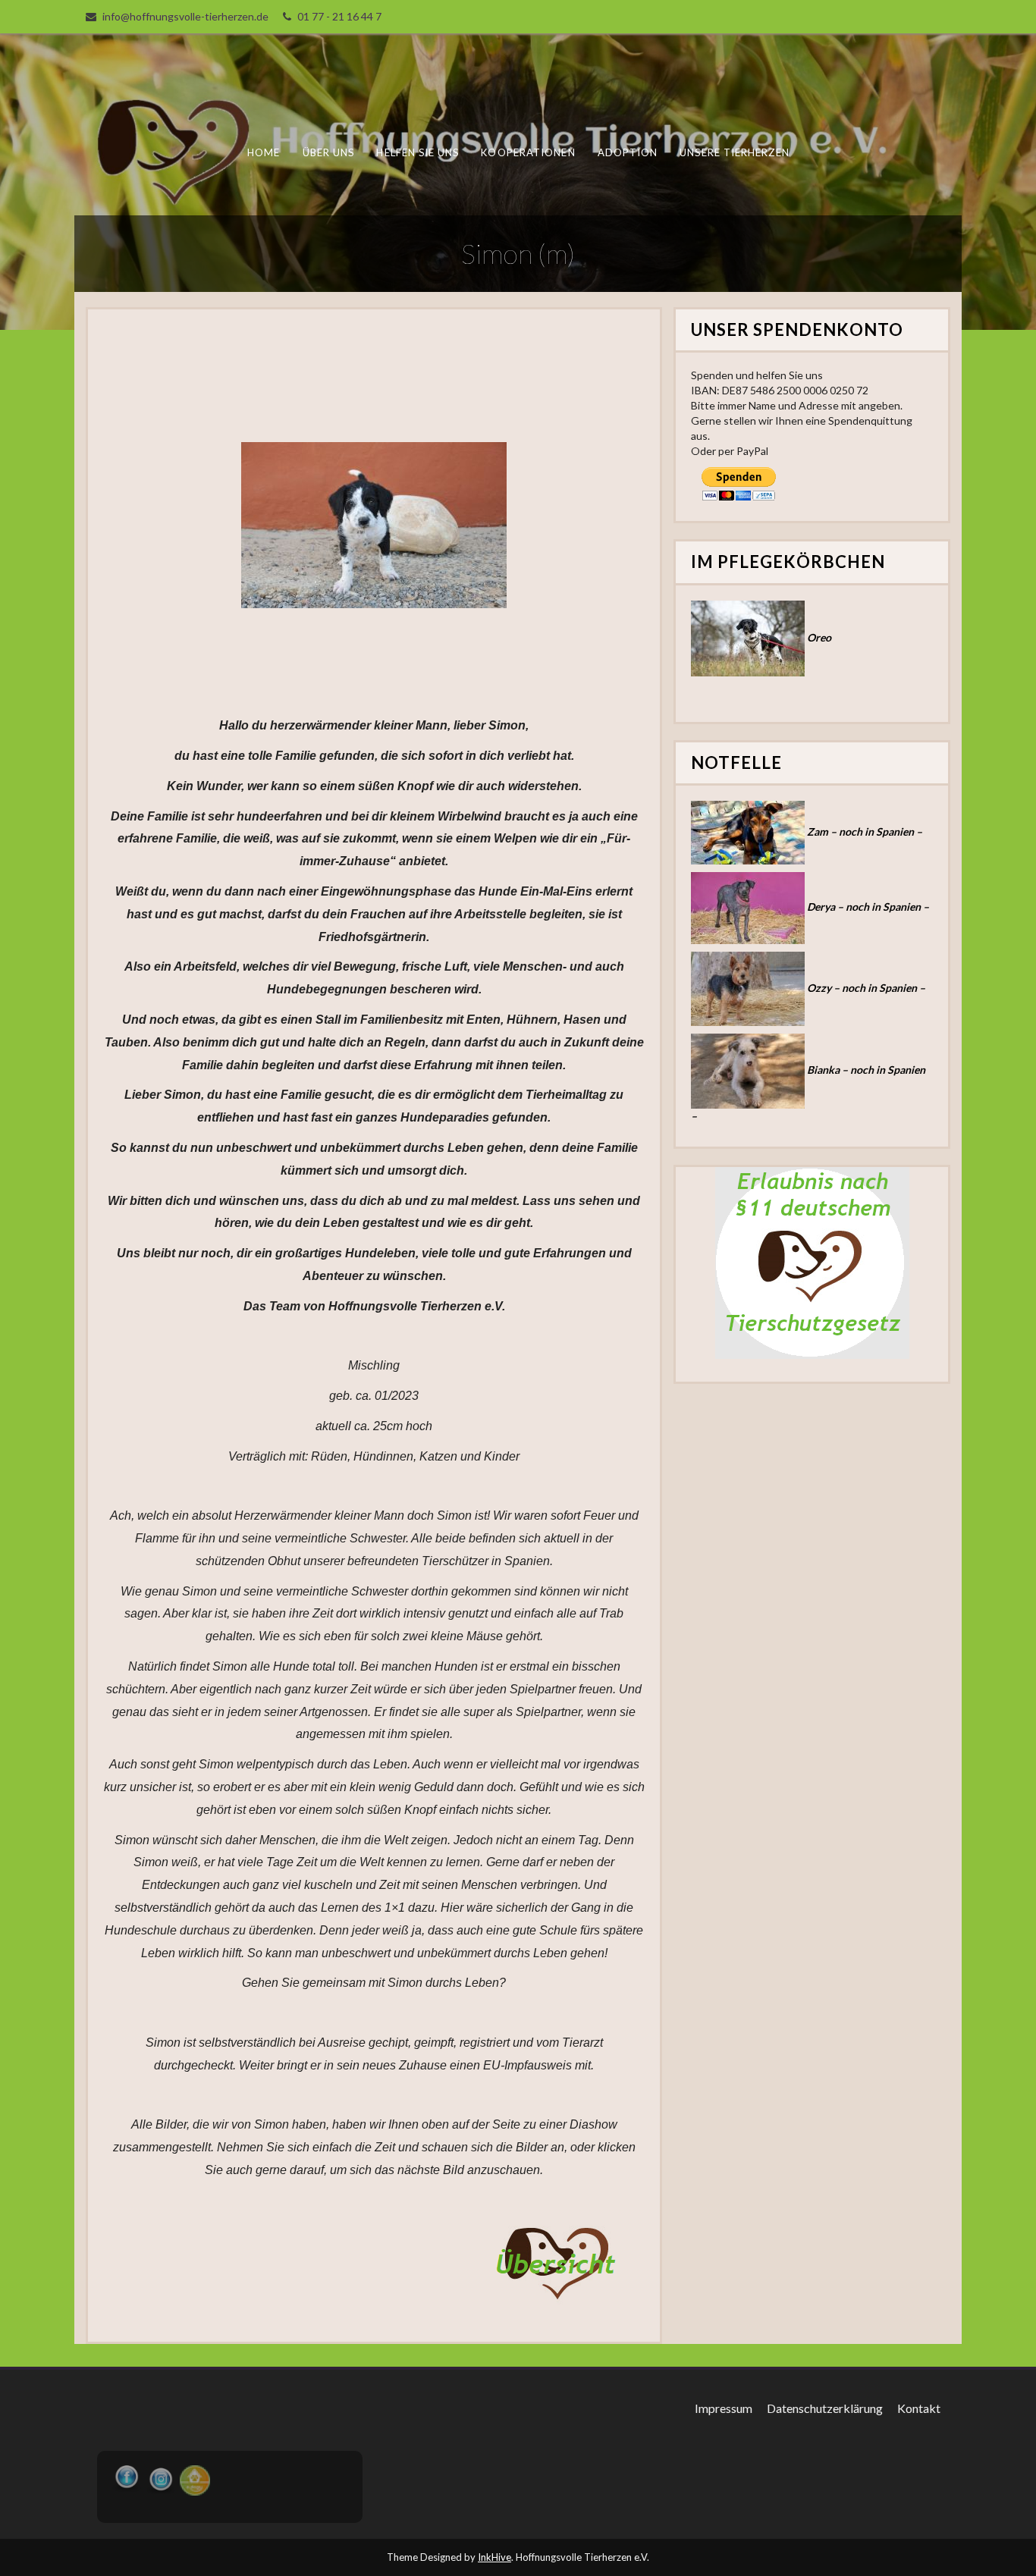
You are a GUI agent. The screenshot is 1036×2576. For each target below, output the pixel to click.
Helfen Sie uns (418, 152)
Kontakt (919, 2408)
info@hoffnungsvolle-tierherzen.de (185, 16)
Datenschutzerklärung (825, 2408)
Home (264, 152)
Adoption (628, 152)
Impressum (724, 2408)
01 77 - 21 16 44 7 (339, 16)
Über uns (329, 152)
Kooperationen (528, 152)
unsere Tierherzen (734, 152)
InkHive (494, 2557)
